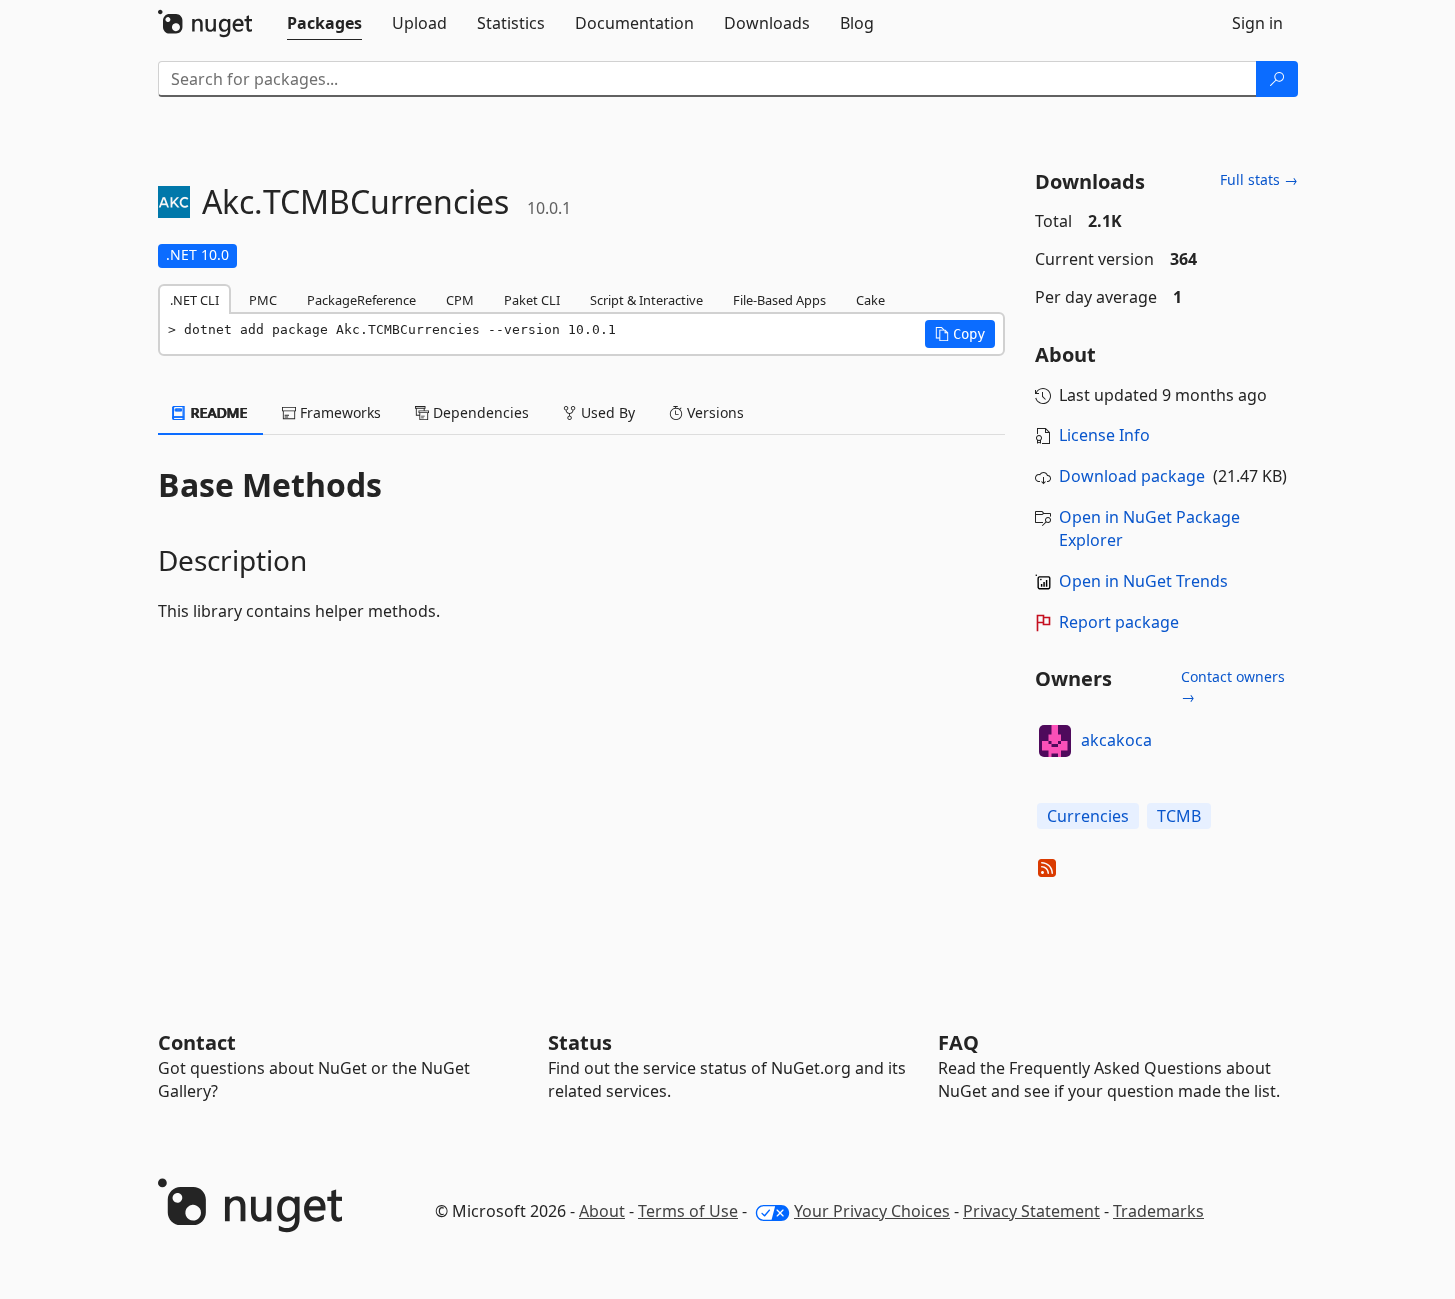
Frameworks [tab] (338, 412)
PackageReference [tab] (361, 300)
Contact (197, 1042)
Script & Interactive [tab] (646, 300)
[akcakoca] (1055, 741)
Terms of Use (688, 1211)
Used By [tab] (606, 412)
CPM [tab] (460, 300)
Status (580, 1042)
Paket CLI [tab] (532, 300)
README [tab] (217, 412)
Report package (1119, 622)
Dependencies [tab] (479, 412)
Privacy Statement (1031, 1211)
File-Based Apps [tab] (779, 300)
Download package (1132, 476)
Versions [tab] (713, 412)
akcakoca (1116, 740)
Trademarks (1158, 1211)
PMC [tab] (263, 300)
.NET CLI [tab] (194, 300)
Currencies (1088, 816)
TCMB (1179, 816)
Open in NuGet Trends (1143, 581)
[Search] (1277, 79)
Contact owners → (1233, 686)
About (602, 1211)
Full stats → (1259, 179)
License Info (1104, 435)
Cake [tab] (870, 300)
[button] (960, 334)
